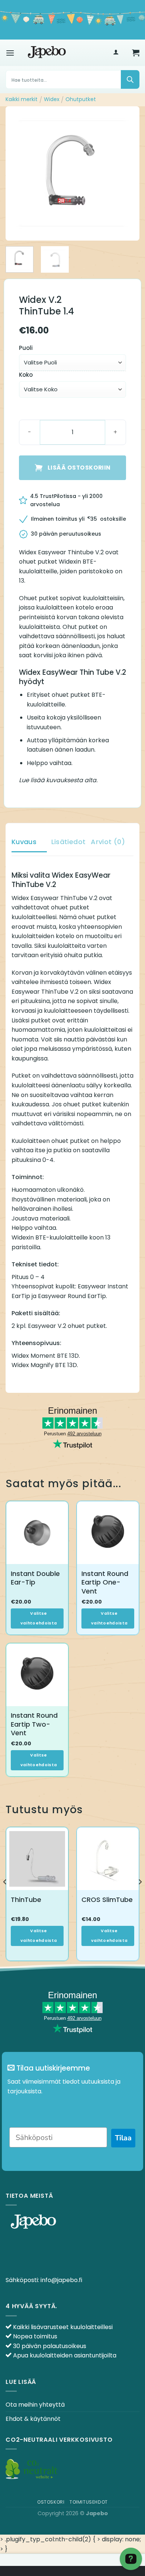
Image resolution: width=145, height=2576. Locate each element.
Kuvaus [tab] (24, 842)
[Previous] (17, 173)
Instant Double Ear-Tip (35, 1578)
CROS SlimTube (107, 1900)
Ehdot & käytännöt (33, 2419)
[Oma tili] (116, 53)
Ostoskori (51, 2502)
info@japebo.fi (61, 2280)
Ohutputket (81, 99)
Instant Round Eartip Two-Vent (34, 1724)
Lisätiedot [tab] (69, 842)
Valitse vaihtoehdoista (39, 1618)
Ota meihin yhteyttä (35, 2405)
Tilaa (123, 2138)
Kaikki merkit (22, 99)
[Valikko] (10, 53)
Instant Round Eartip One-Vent (105, 1582)
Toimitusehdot (89, 2502)
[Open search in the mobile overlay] (72, 79)
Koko (26, 375)
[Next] (128, 173)
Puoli (26, 348)
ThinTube (26, 1900)
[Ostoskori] (136, 53)
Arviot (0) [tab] (108, 842)
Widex (52, 99)
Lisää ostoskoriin (79, 468)
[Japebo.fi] (47, 53)
